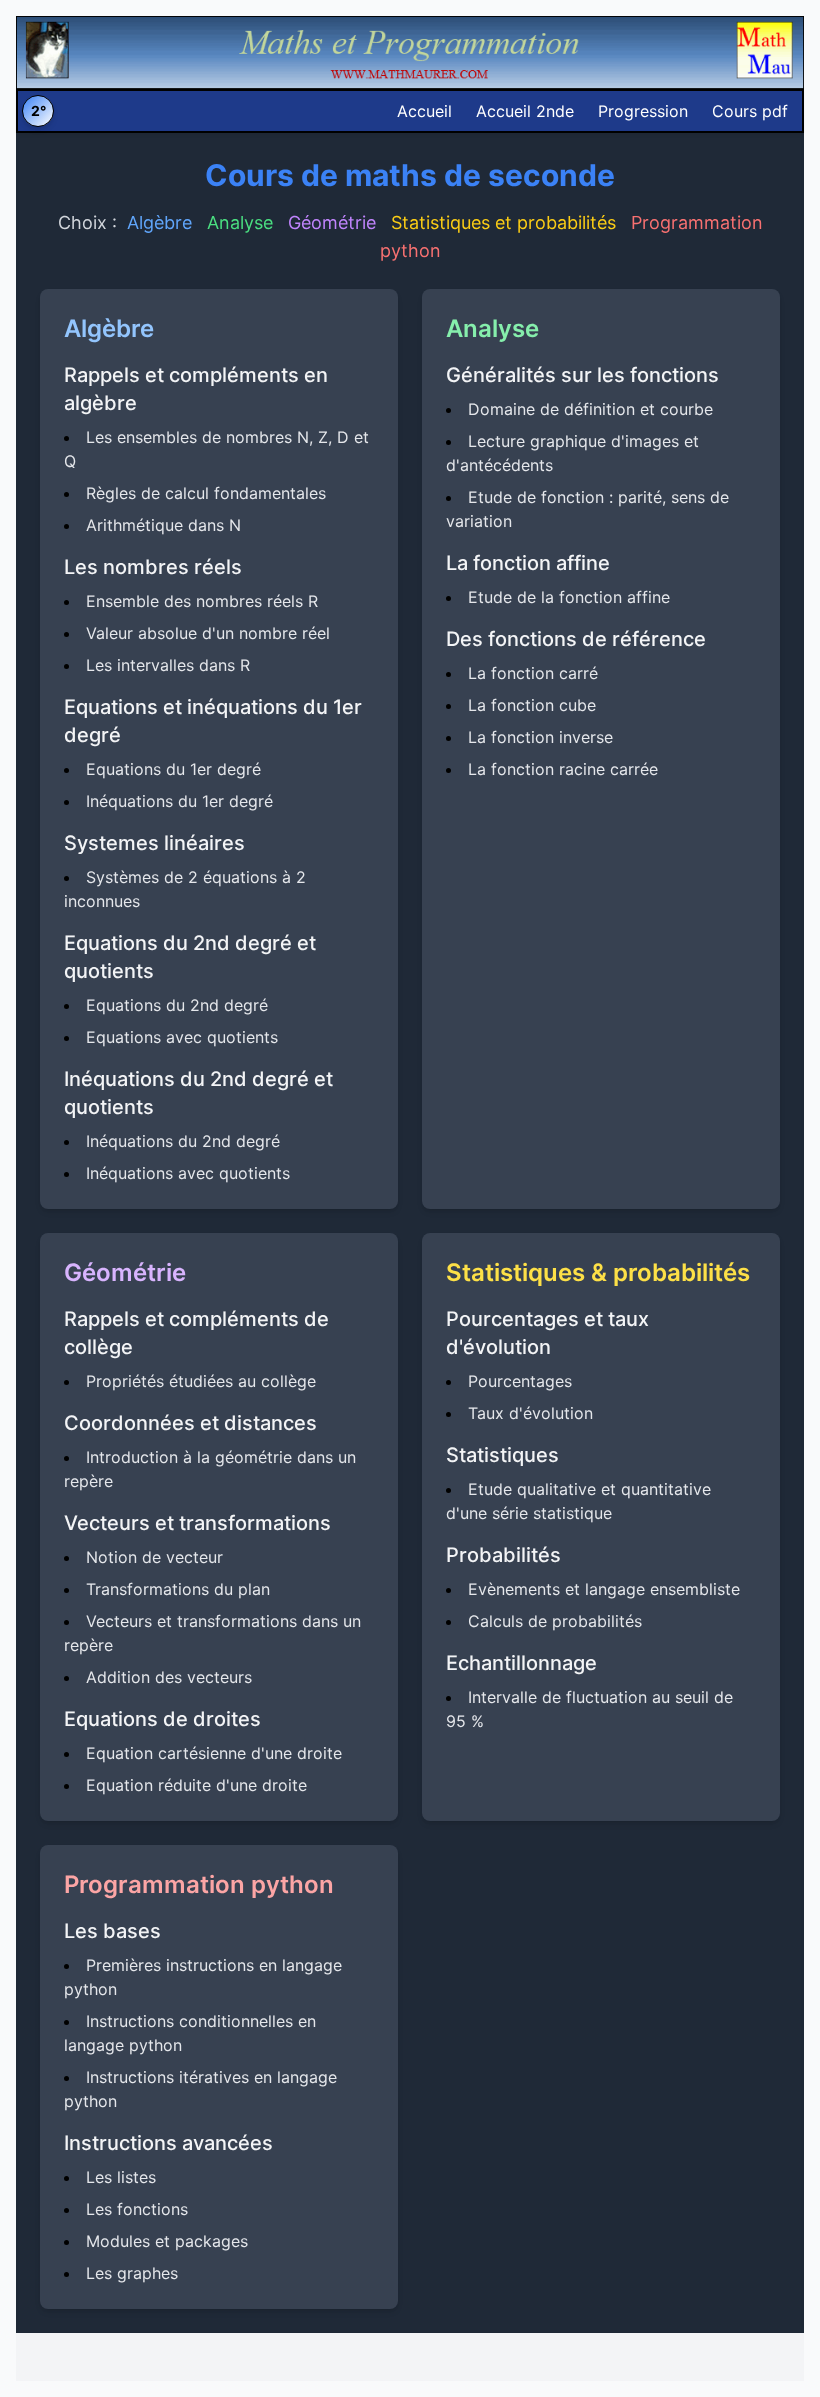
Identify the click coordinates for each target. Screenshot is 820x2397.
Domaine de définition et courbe (590, 409)
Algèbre (159, 222)
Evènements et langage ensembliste (604, 1589)
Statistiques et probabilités (503, 222)
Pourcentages (520, 1381)
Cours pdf (750, 111)
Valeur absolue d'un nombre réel (208, 633)
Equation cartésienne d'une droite (214, 1753)
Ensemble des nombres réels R (202, 601)
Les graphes (132, 2273)
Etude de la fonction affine (569, 597)
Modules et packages (167, 2241)
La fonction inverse (540, 737)
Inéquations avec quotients (188, 1173)
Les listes (121, 2177)
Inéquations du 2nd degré (183, 1141)
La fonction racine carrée (563, 769)
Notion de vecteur (154, 1557)
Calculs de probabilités (555, 1621)
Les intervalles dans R (168, 665)
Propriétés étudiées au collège (201, 1381)
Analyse (240, 222)
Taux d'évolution (530, 1413)
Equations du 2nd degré (177, 1005)
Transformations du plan (178, 1589)
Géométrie (332, 222)
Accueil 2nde (525, 111)
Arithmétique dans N (163, 525)
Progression (643, 111)
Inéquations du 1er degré (179, 801)
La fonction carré (533, 673)
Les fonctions (137, 2209)
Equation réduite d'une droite (196, 1785)
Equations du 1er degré (173, 769)
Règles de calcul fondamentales (206, 493)
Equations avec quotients (182, 1037)
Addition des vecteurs (169, 1677)
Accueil (424, 111)
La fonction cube (532, 705)
